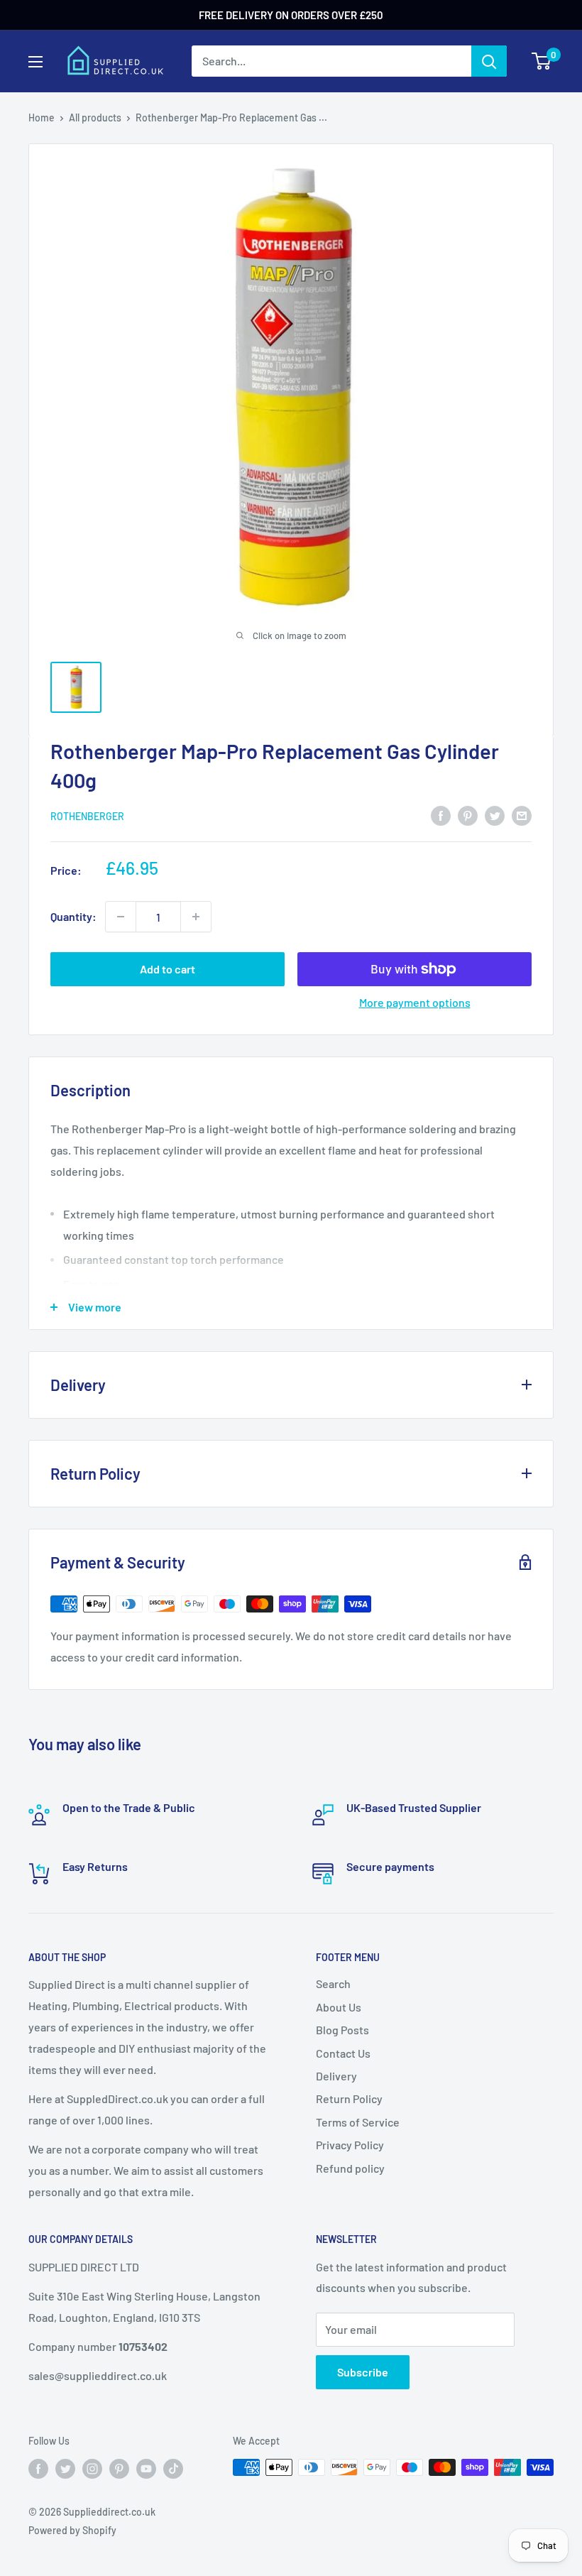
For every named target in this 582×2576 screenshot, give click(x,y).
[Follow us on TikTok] (173, 2469)
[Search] (489, 61)
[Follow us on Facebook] (38, 2469)
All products (95, 118)
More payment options (415, 1002)
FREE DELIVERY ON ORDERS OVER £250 (291, 15)
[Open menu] (35, 62)
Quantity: (73, 916)
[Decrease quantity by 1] (121, 917)
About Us (339, 2007)
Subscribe (363, 2372)
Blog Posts (342, 2030)
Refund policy (350, 2168)
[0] (542, 61)
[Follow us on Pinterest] (119, 2469)
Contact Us (343, 2053)
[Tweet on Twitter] (495, 815)
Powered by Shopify (72, 2530)
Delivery (336, 2076)
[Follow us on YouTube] (146, 2469)
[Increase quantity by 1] (196, 917)
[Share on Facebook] (441, 815)
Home (42, 118)
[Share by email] (522, 815)
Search (333, 1983)
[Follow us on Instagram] (92, 2469)
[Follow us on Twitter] (65, 2469)
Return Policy (349, 2099)
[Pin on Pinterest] (468, 815)
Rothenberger (87, 816)
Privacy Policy (350, 2145)
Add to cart (168, 969)
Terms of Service (358, 2122)
